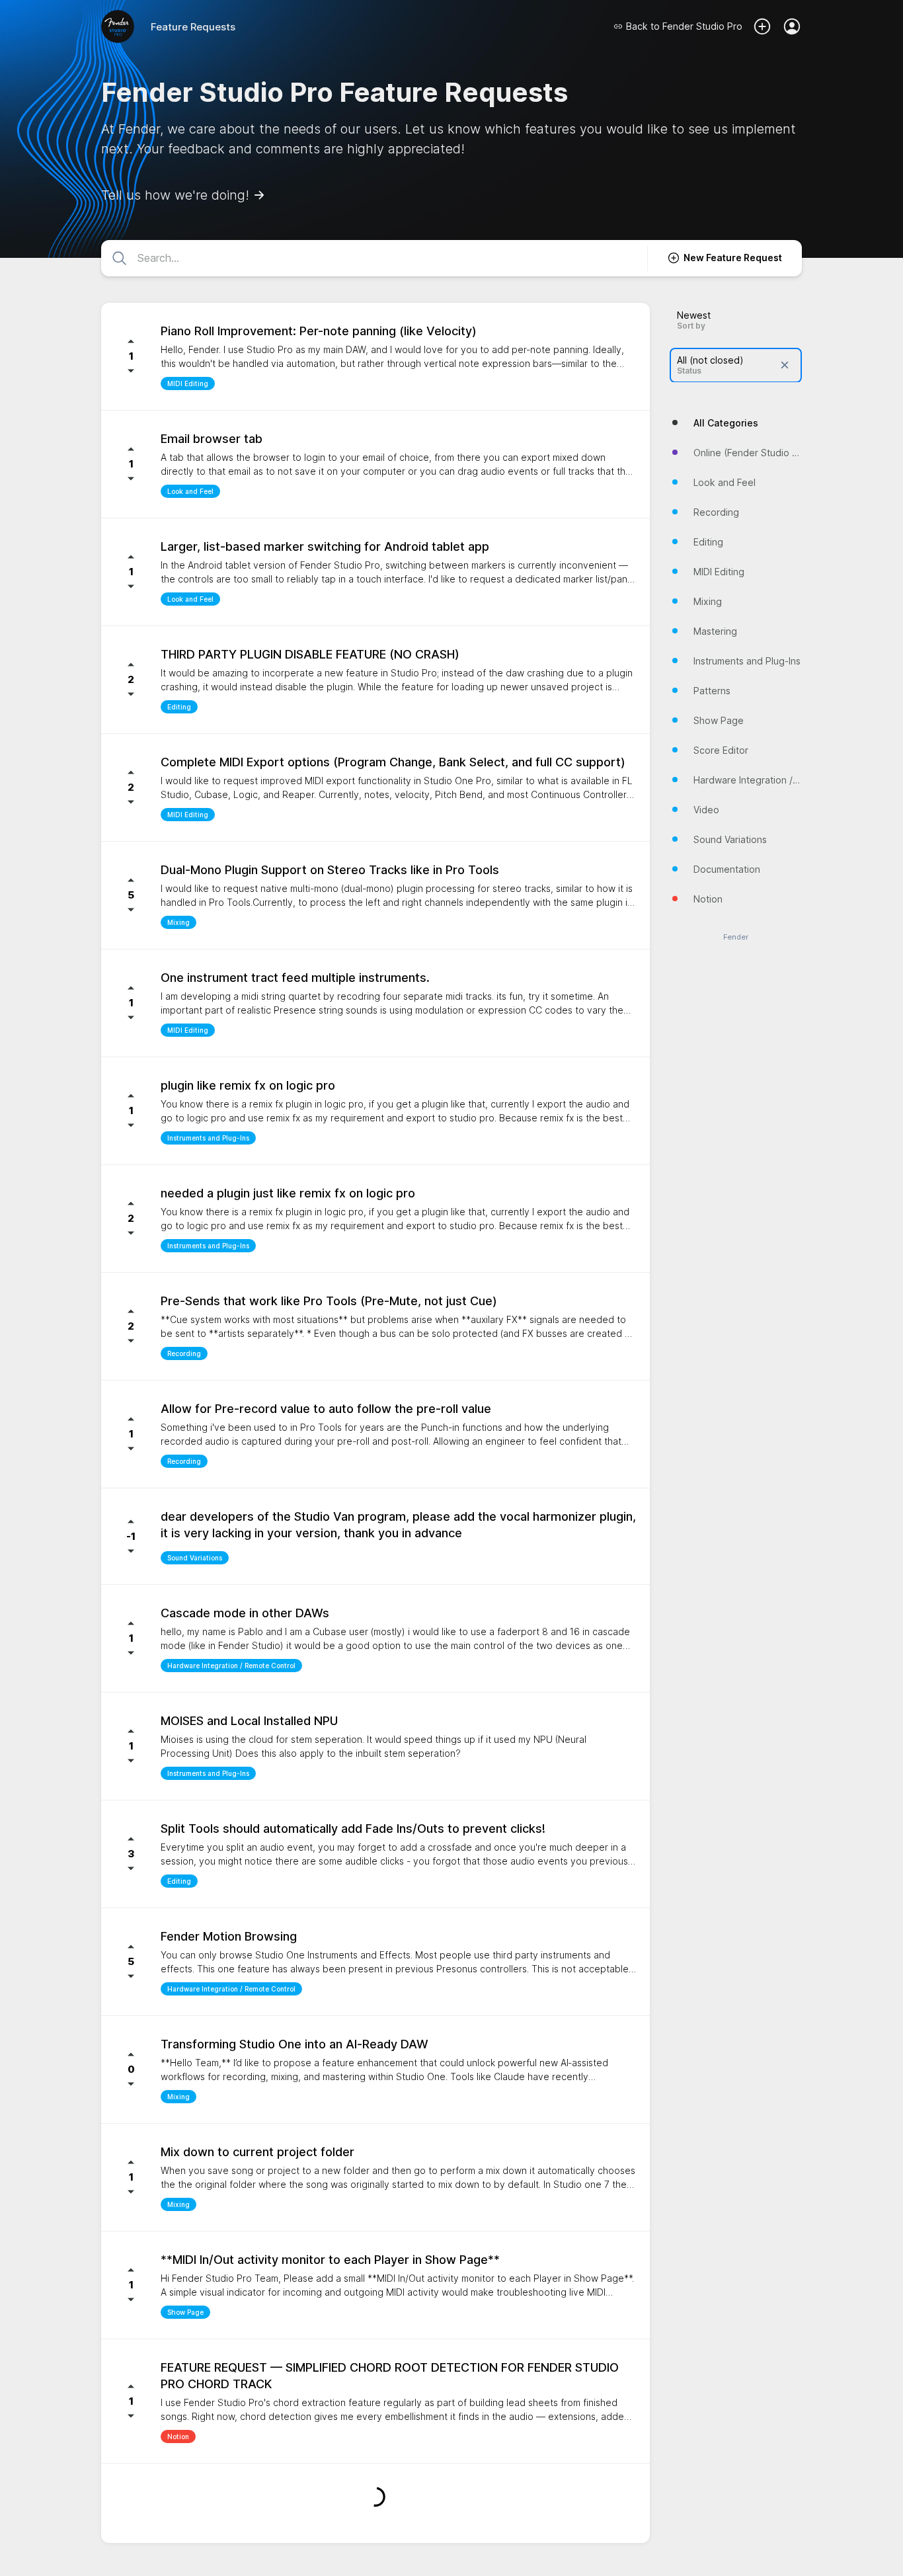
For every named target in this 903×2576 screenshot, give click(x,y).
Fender (736, 937)
